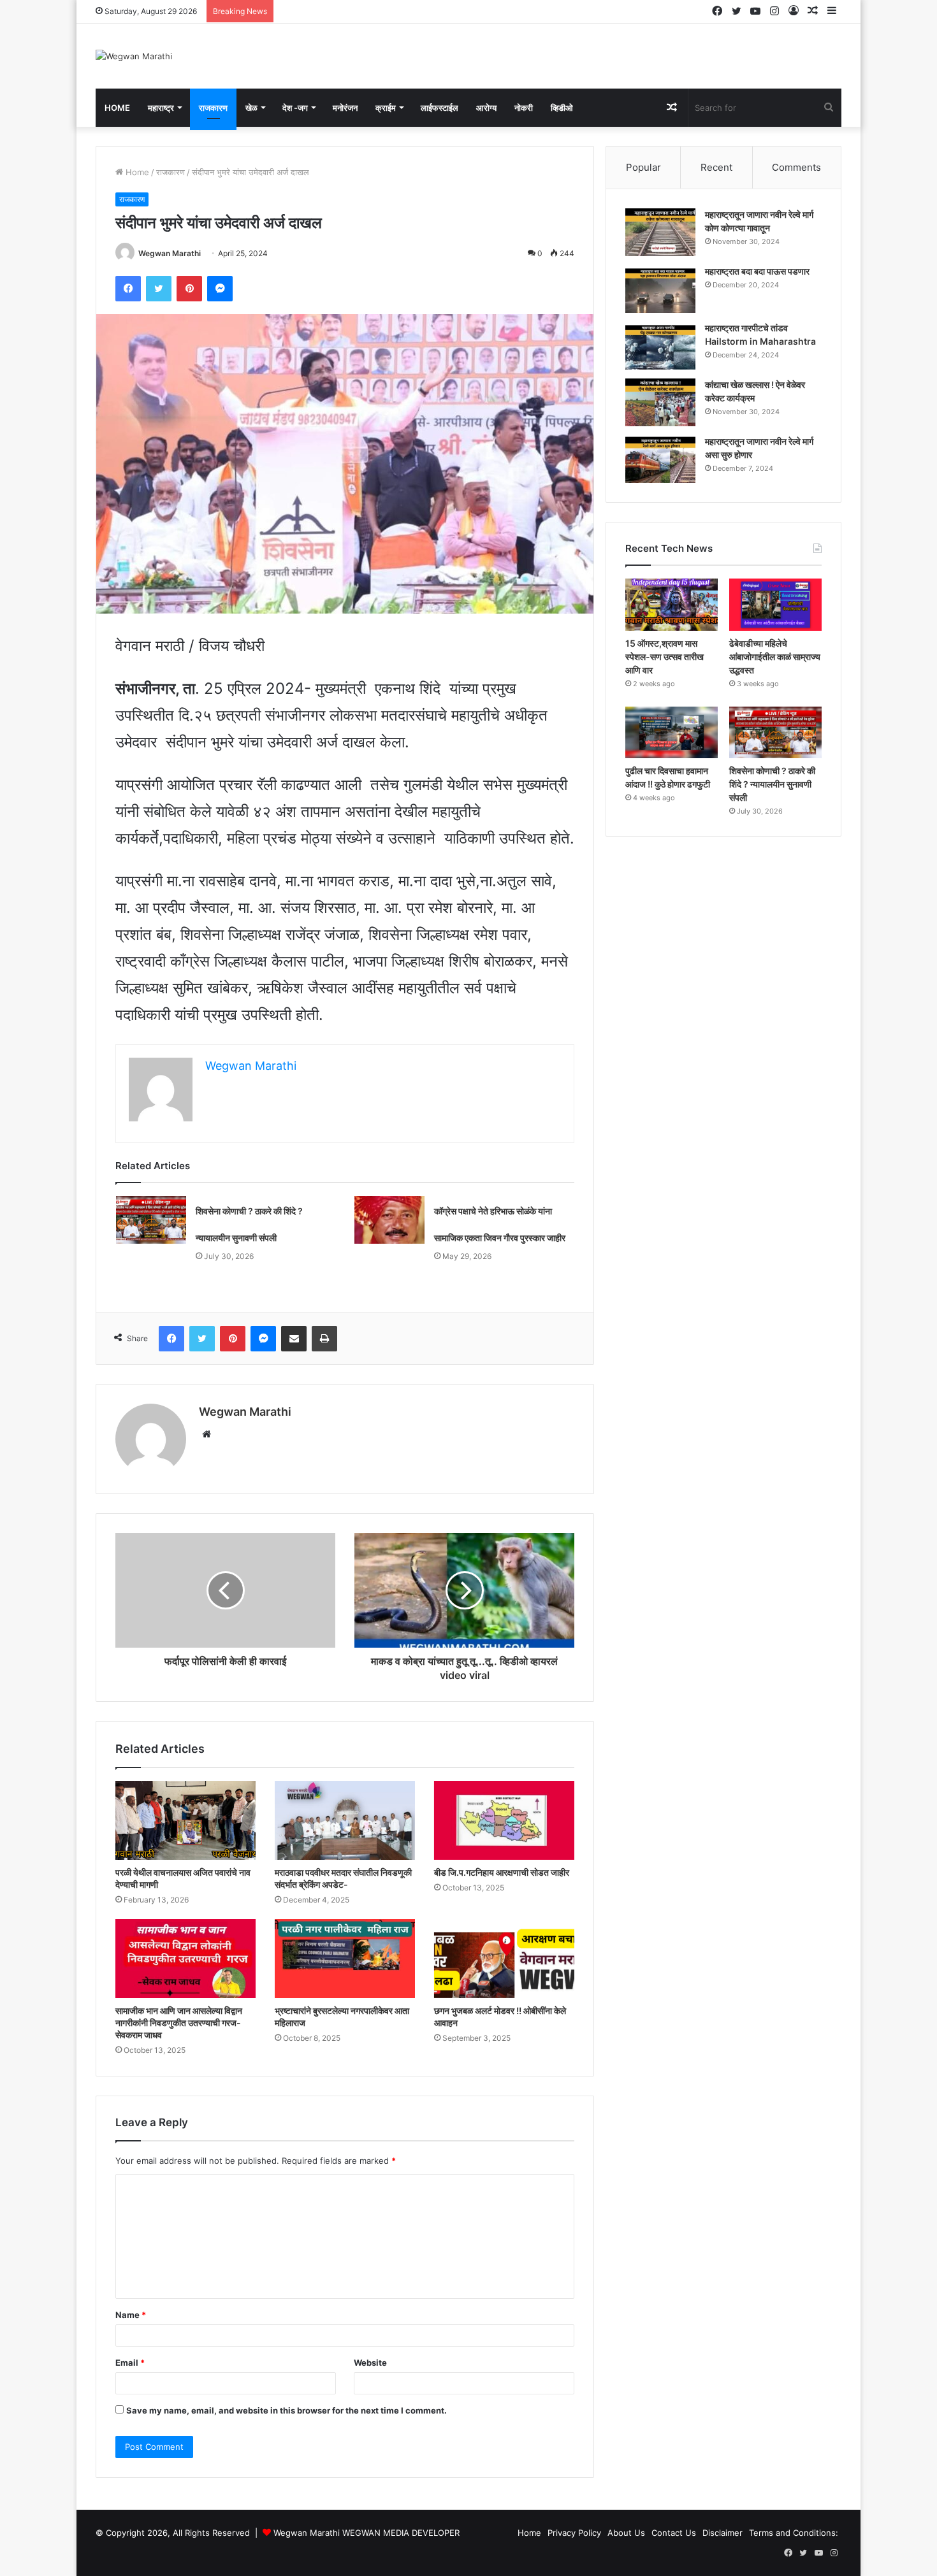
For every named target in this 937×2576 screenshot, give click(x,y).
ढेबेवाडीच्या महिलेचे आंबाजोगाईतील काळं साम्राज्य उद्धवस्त (775, 657)
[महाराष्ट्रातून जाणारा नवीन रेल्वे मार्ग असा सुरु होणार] (660, 459)
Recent (716, 167)
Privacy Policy (574, 2533)
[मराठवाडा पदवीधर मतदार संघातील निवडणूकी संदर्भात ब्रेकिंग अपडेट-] (345, 1820)
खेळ (251, 108)
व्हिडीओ (562, 108)
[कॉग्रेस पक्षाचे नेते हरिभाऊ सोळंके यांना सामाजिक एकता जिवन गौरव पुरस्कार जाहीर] (389, 1220)
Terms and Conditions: (794, 2533)
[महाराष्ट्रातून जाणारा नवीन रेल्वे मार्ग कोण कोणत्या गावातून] (660, 232)
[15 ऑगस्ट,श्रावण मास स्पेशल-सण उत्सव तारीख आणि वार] (672, 605)
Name (131, 2315)
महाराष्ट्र (161, 108)
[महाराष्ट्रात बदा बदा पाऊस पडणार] (660, 289)
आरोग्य (486, 108)
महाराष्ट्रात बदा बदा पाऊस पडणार (757, 271)
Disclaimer (723, 2533)
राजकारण (213, 108)
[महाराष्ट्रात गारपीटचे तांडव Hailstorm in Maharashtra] (660, 346)
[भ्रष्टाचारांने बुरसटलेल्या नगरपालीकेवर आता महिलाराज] (345, 1959)
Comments (796, 167)
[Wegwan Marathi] (134, 56)
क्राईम (386, 108)
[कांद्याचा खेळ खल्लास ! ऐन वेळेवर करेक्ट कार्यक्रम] (660, 402)
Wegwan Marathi (170, 253)
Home (117, 108)
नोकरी (524, 108)
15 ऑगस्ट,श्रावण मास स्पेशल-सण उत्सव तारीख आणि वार (665, 657)
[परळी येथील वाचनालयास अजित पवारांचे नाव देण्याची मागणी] (185, 1820)
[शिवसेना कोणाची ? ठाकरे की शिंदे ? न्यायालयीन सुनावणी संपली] (151, 1220)
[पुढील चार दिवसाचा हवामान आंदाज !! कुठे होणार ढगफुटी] (672, 733)
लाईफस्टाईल (439, 108)
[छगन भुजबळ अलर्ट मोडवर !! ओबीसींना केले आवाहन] (504, 1959)
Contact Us (674, 2533)
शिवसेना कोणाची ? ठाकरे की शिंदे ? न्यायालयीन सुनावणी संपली (772, 784)
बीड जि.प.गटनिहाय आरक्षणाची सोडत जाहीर (502, 1872)
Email (130, 2363)
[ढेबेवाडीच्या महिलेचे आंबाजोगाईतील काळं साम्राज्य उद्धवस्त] (775, 605)
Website (370, 2363)
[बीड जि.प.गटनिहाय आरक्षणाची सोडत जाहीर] (504, 1820)
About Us (626, 2533)
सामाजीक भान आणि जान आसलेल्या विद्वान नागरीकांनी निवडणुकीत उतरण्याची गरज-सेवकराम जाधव (179, 2023)
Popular (643, 167)
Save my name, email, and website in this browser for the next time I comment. (287, 2410)
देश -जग (295, 108)
